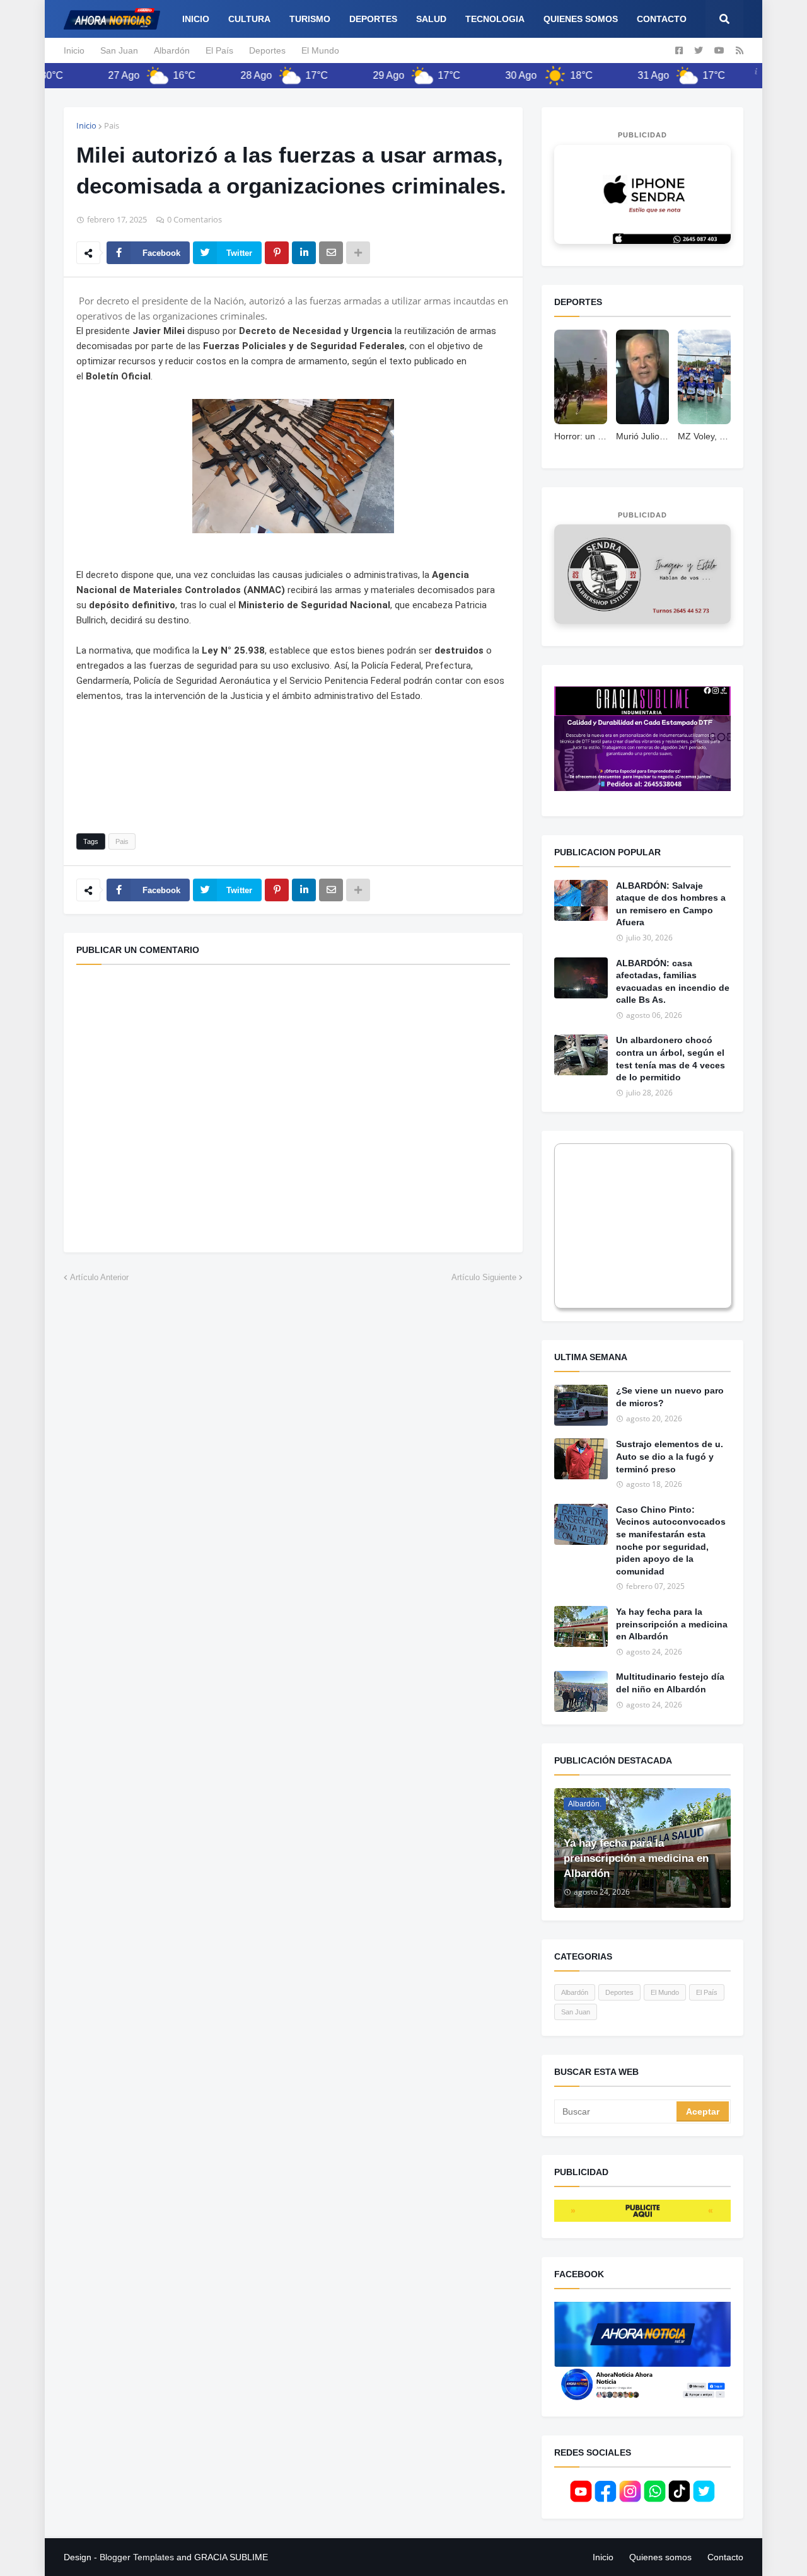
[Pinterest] (277, 253)
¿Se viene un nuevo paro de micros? (670, 1397)
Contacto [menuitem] (662, 19)
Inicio (74, 50)
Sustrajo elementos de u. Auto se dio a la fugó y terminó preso (670, 1456)
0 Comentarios (194, 219)
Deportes (267, 50)
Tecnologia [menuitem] (495, 19)
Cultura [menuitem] (249, 19)
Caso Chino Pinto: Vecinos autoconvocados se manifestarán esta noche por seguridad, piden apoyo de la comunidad (671, 1540)
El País (219, 50)
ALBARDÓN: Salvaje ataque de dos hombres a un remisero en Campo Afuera (671, 904)
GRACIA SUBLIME (231, 2557)
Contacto (725, 2557)
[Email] (331, 253)
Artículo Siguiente (484, 1277)
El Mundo (320, 50)
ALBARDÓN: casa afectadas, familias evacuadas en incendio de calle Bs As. (673, 982)
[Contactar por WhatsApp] (642, 194)
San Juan (119, 50)
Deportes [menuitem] (373, 19)
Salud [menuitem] (431, 19)
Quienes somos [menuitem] (581, 19)
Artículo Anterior (99, 1277)
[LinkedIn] (304, 253)
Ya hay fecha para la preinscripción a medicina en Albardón (672, 1624)
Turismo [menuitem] (310, 19)
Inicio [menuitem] (196, 19)
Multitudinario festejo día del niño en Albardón (670, 1683)
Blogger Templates (137, 2557)
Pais (112, 125)
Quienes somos (660, 2557)
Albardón (172, 50)
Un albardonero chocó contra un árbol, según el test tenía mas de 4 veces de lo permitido (671, 1059)
